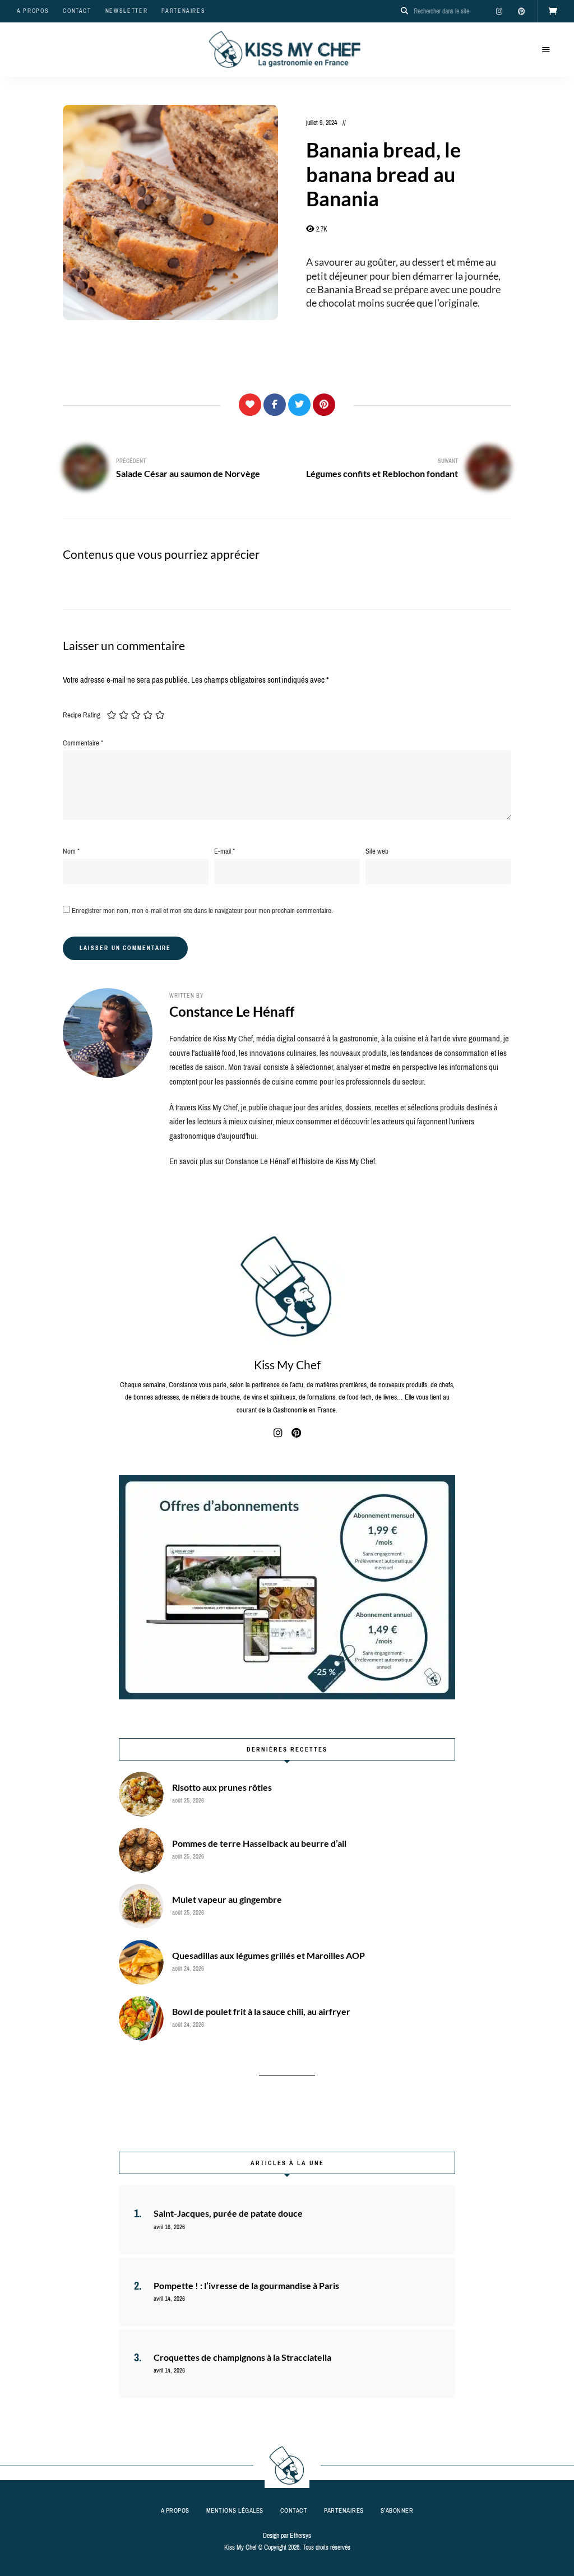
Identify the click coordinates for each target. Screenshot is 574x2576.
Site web (377, 851)
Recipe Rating (82, 715)
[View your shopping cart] (553, 11)
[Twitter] (299, 405)
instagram (499, 11)
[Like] (250, 405)
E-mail (224, 851)
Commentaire (83, 743)
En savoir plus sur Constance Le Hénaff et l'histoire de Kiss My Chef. (273, 1161)
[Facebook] (275, 405)
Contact (77, 11)
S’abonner (397, 2510)
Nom (71, 851)
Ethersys (300, 2536)
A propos (33, 11)
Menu (546, 50)
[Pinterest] (324, 405)
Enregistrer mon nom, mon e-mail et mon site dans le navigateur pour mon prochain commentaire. (202, 911)
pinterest (521, 11)
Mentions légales (235, 2510)
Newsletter (127, 11)
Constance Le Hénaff (232, 1011)
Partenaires (183, 11)
